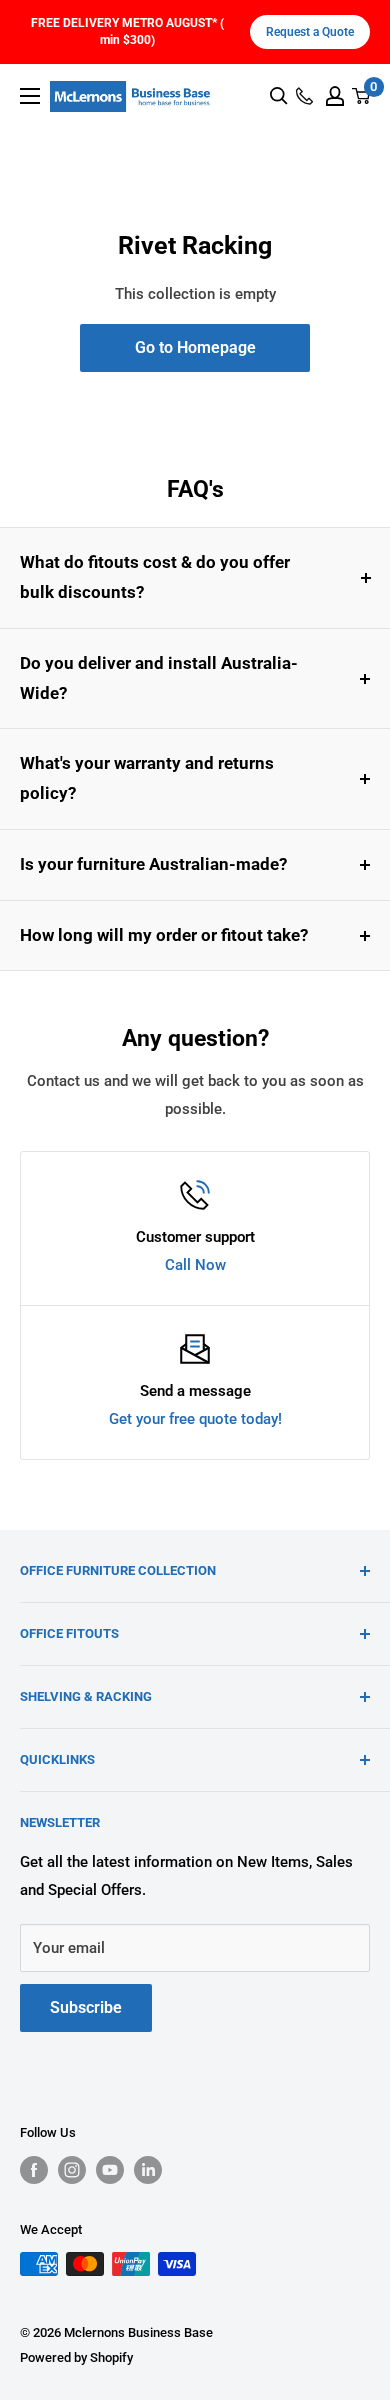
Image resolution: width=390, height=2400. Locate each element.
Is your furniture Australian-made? (153, 864)
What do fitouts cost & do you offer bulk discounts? (155, 577)
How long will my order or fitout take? (164, 935)
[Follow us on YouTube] (110, 2170)
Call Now (195, 1265)
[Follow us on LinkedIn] (148, 2170)
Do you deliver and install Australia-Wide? (159, 678)
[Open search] (279, 96)
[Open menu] (30, 96)
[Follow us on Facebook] (34, 2170)
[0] (362, 96)
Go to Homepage (195, 347)
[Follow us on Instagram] (72, 2170)
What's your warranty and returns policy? (147, 778)
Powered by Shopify (76, 2357)
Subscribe (86, 2007)
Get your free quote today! (195, 1419)
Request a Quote (310, 32)
